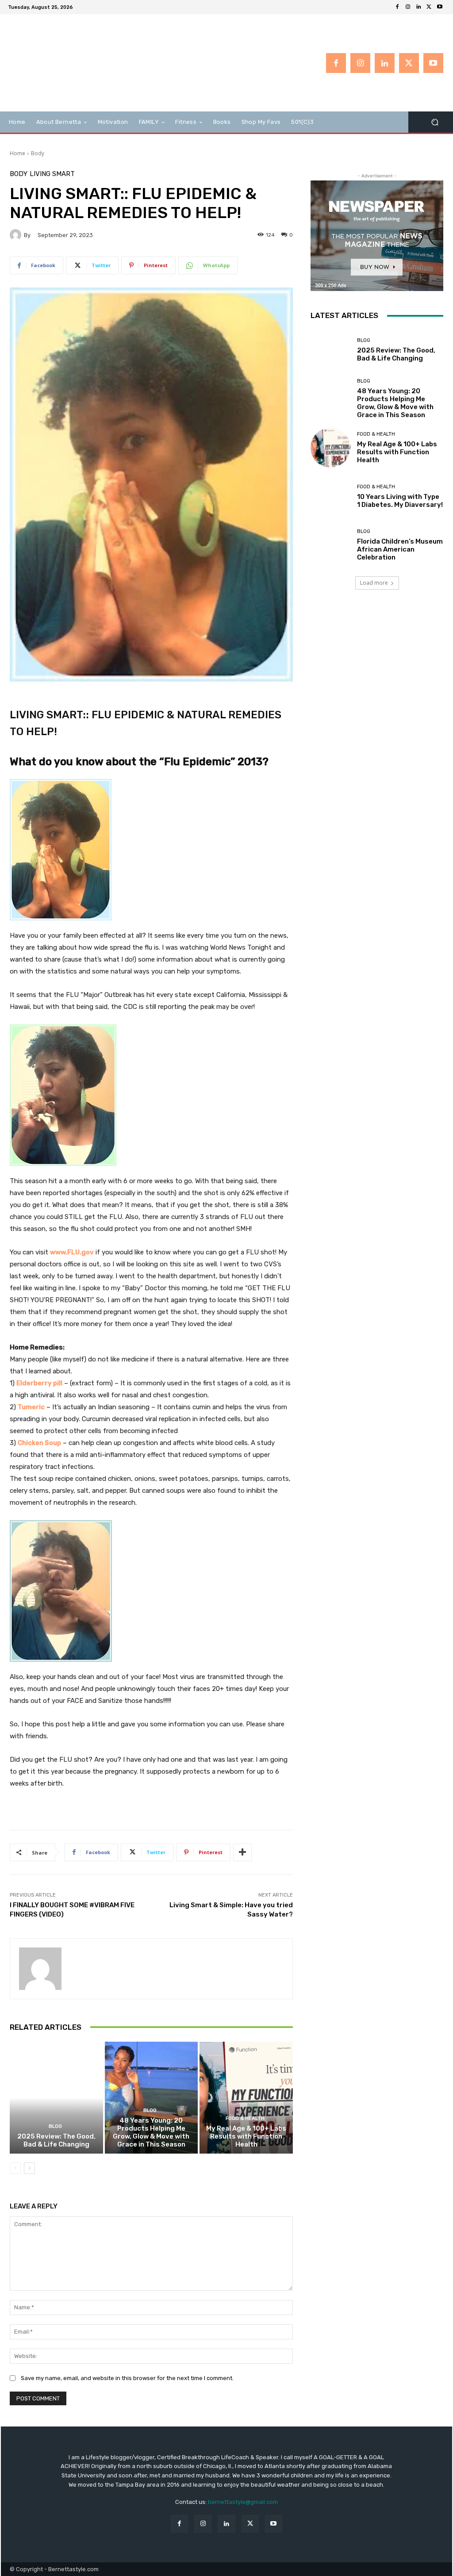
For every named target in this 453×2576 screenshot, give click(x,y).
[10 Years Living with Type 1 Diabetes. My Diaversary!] (330, 496)
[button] (435, 122)
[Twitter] (429, 7)
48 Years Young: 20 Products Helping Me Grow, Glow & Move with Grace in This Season (151, 2132)
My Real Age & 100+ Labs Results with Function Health (246, 2136)
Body (38, 153)
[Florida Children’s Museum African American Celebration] (330, 545)
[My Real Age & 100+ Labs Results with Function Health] (246, 2098)
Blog (55, 2126)
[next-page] (29, 2168)
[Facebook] (397, 7)
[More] (242, 1852)
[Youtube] (440, 7)
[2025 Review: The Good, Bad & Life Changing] (56, 2098)
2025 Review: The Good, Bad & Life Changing (56, 2140)
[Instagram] (408, 7)
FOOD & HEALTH (245, 2118)
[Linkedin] (418, 7)
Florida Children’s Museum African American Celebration (400, 549)
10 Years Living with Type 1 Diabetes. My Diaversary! (400, 501)
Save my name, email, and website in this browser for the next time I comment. (127, 2378)
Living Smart (52, 174)
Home (17, 153)
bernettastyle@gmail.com (243, 2502)
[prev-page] (15, 2168)
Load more (374, 583)
